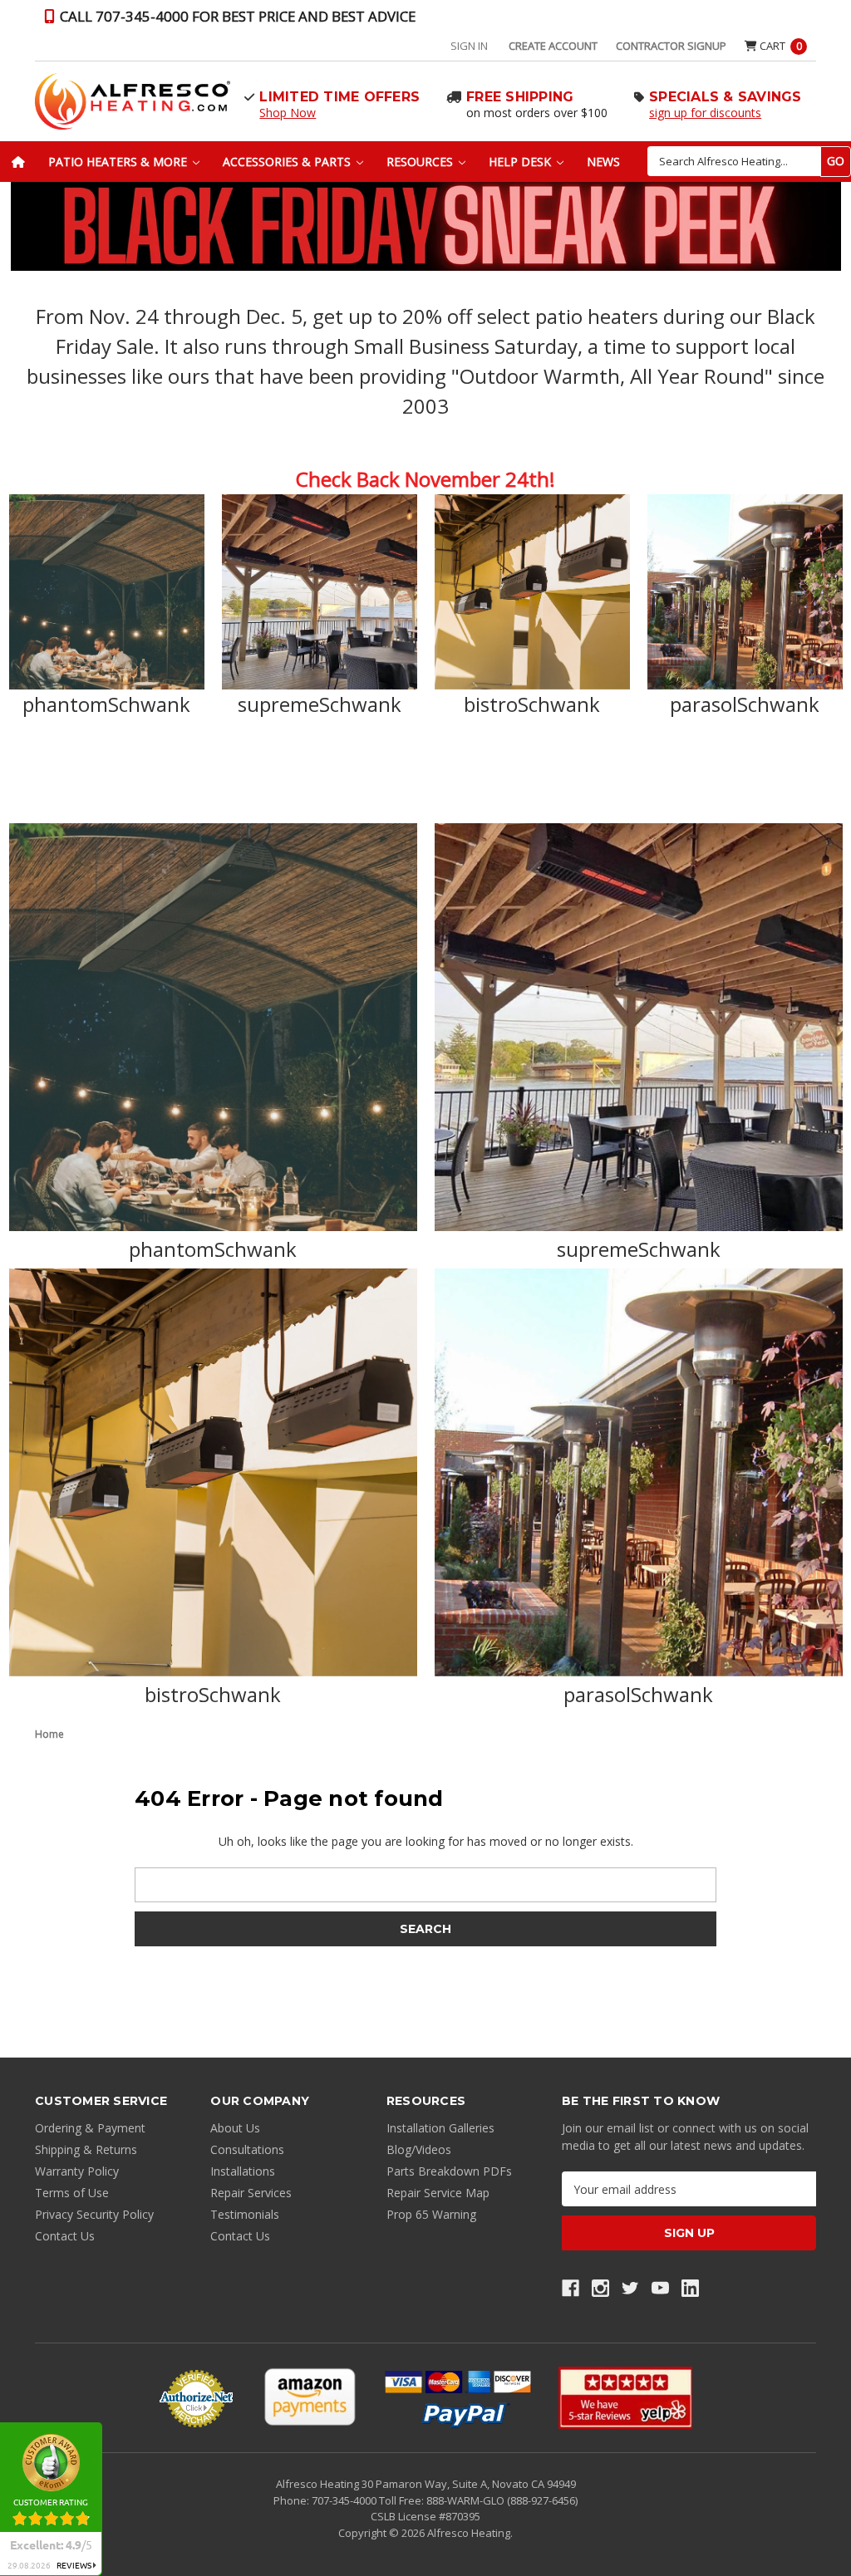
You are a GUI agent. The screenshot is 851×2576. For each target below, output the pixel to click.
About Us (235, 2128)
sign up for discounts (705, 113)
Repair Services (251, 2193)
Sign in (469, 46)
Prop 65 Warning (431, 2214)
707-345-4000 (345, 2500)
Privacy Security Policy (94, 2214)
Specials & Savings (726, 97)
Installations (243, 2171)
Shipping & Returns (86, 2149)
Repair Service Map (438, 2193)
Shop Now (288, 113)
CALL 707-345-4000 (236, 16)
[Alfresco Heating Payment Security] (196, 2398)
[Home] (18, 162)
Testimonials (245, 2214)
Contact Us (65, 2236)
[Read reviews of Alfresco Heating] (625, 2398)
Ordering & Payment (90, 2128)
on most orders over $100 (537, 113)
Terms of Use (72, 2193)
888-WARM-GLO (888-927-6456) (502, 2500)
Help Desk (521, 162)
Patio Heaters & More (119, 162)
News (603, 162)
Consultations (247, 2149)
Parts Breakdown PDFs (449, 2171)
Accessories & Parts (288, 162)
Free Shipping (520, 97)
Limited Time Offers (339, 97)
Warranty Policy (77, 2171)
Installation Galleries (440, 2128)
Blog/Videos (419, 2149)
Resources (421, 162)
